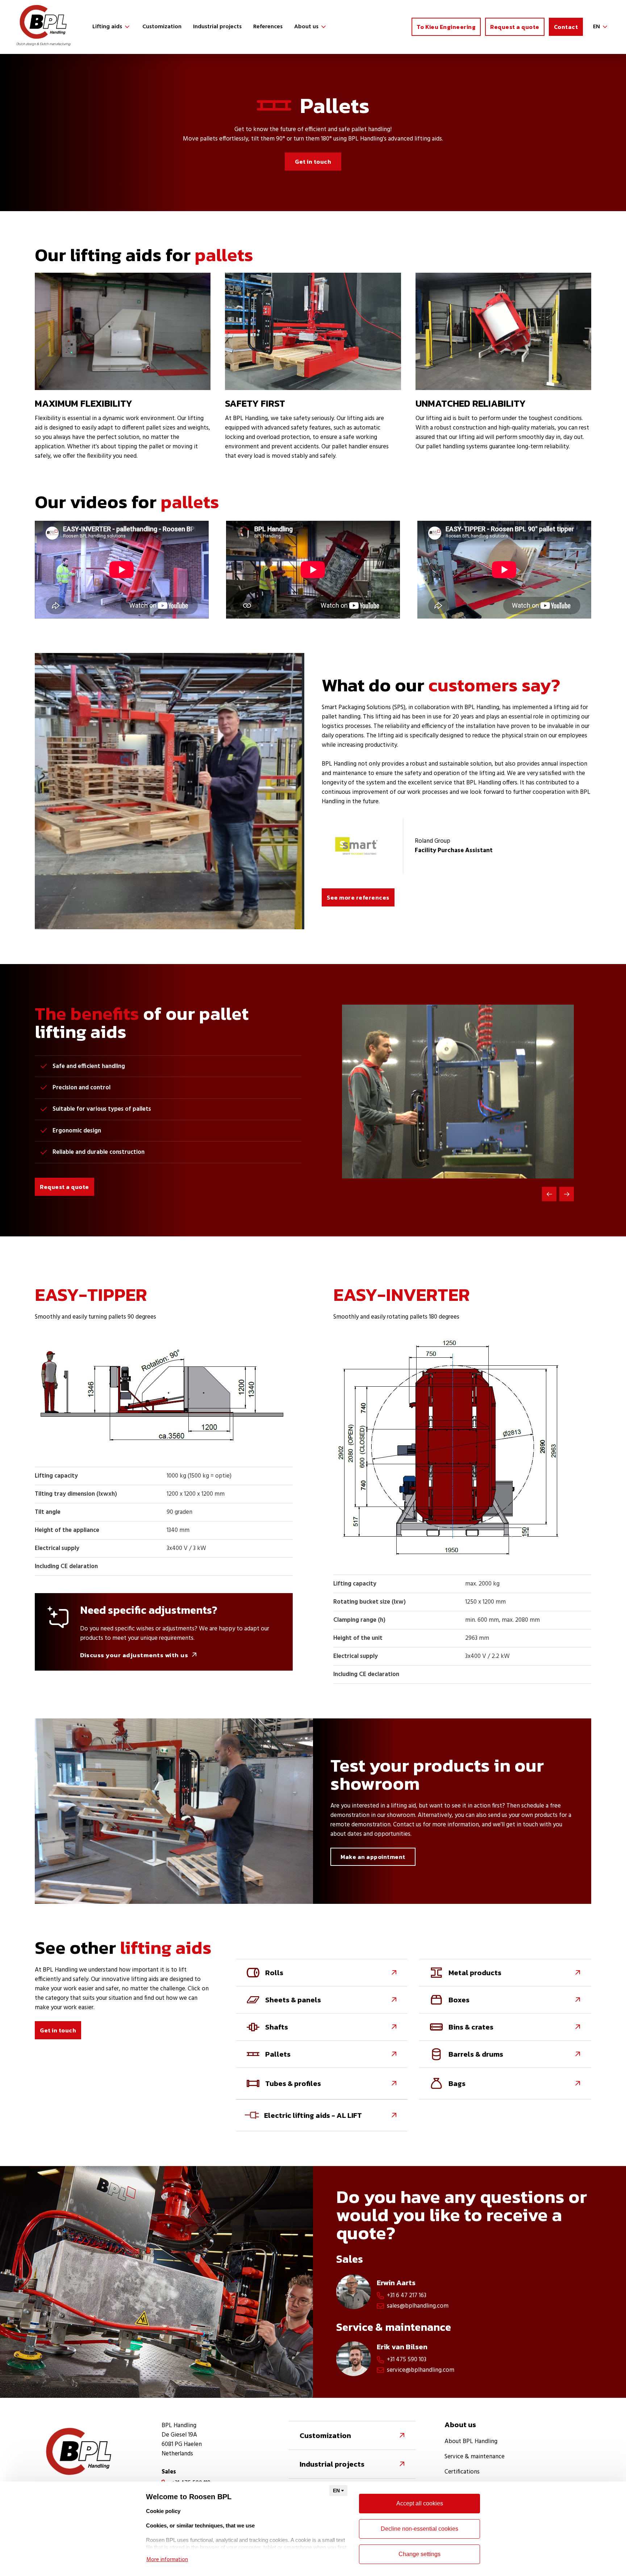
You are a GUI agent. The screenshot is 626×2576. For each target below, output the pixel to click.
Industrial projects (217, 27)
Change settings (420, 2554)
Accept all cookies (420, 2503)
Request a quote (515, 27)
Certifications (462, 2472)
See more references (358, 897)
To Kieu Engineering (446, 27)
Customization (162, 27)
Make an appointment (373, 1857)
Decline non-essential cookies (420, 2529)
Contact (566, 27)
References (268, 27)
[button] (112, 27)
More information (167, 2560)
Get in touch (313, 162)
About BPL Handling (471, 2442)
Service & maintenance (475, 2457)
